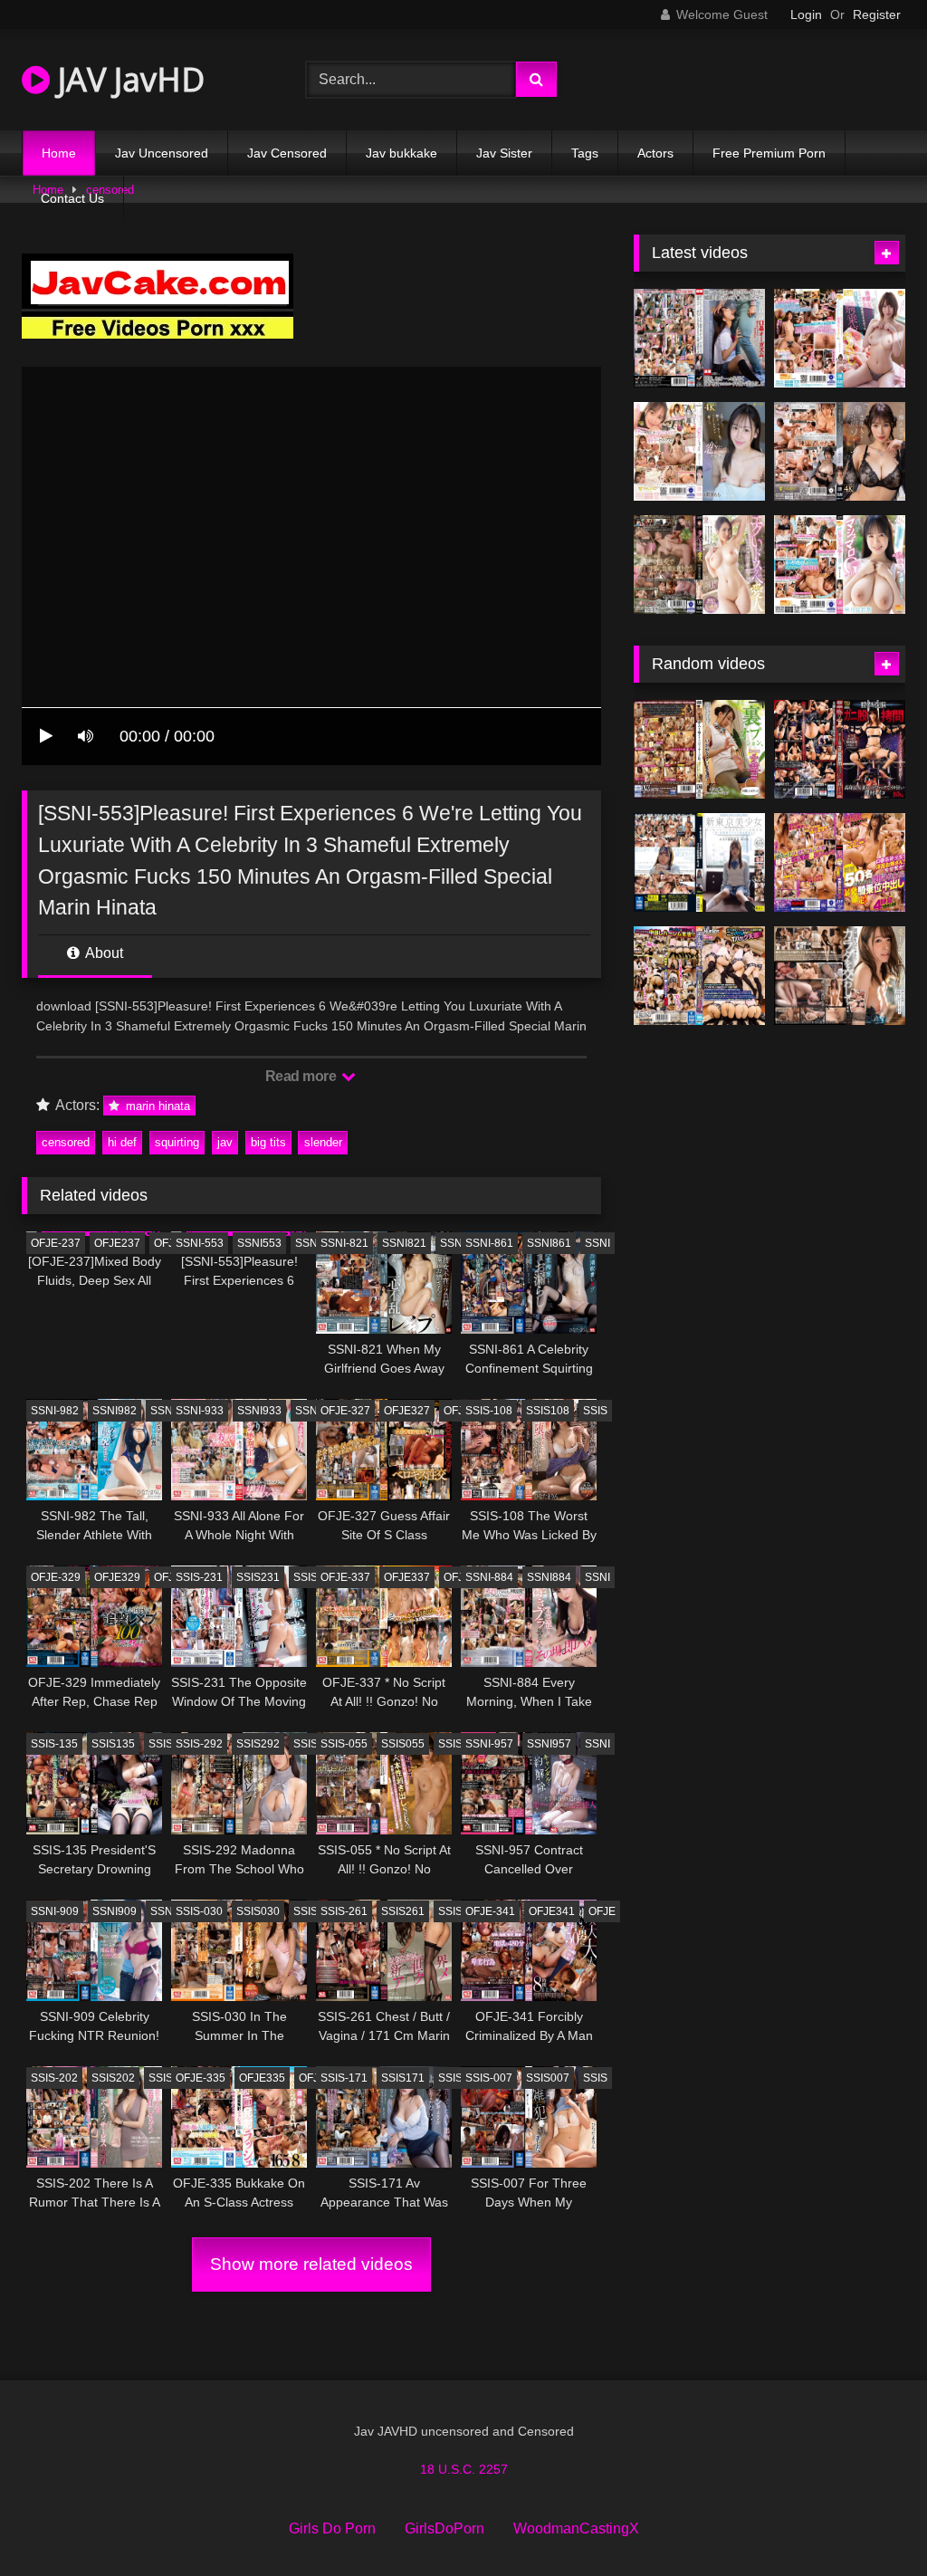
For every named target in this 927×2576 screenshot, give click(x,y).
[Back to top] (871, 2522)
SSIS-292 (199, 1744)
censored (66, 1142)
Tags (585, 153)
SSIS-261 (344, 1911)
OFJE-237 (56, 1243)
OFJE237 (117, 1243)
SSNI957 (549, 1744)
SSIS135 (113, 1744)
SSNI (308, 1243)
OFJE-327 (345, 1411)
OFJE (167, 1243)
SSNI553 (259, 1243)
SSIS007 (548, 2078)
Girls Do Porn (332, 2528)
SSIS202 (113, 2078)
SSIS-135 (54, 1744)
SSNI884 (549, 1577)
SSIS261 (403, 1911)
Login (806, 14)
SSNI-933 (200, 1411)
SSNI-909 (55, 1911)
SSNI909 (115, 1911)
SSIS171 (403, 2078)
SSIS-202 (54, 2078)
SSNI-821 (344, 1243)
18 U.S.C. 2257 (464, 2469)
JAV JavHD (127, 79)
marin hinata (156, 1106)
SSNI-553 (200, 1243)
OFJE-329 (56, 1577)
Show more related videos (311, 2264)
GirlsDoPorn (444, 2528)
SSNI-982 (55, 1411)
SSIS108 (548, 1411)
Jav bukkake (401, 153)
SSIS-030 (199, 1911)
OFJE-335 (201, 2078)
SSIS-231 (199, 1577)
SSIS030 (258, 1911)
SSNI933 (259, 1411)
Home (59, 153)
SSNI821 (404, 1243)
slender (323, 1142)
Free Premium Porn (769, 153)
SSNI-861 (489, 1243)
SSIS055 (403, 1744)
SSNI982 (115, 1411)
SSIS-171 (344, 2078)
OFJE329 (117, 1577)
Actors (655, 153)
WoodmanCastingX (576, 2528)
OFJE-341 (490, 1911)
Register (877, 14)
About (103, 953)
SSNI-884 (489, 1577)
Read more (302, 1076)
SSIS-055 (344, 1744)
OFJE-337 (345, 1577)
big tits (268, 1142)
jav (225, 1142)
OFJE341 (552, 1911)
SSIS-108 (489, 1411)
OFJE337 (407, 1577)
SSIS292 (258, 1744)
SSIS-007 (489, 2078)
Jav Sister (504, 153)
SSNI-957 (489, 1744)
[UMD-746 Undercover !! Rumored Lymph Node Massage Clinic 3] (699, 749)
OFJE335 (262, 2078)
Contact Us (72, 198)
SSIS (595, 1411)
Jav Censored (287, 153)
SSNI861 (549, 1243)
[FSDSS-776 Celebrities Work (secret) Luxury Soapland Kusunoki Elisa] (840, 451)
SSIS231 (258, 1577)
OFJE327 (407, 1411)
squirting (177, 1142)
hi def (122, 1142)
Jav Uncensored (162, 153)
